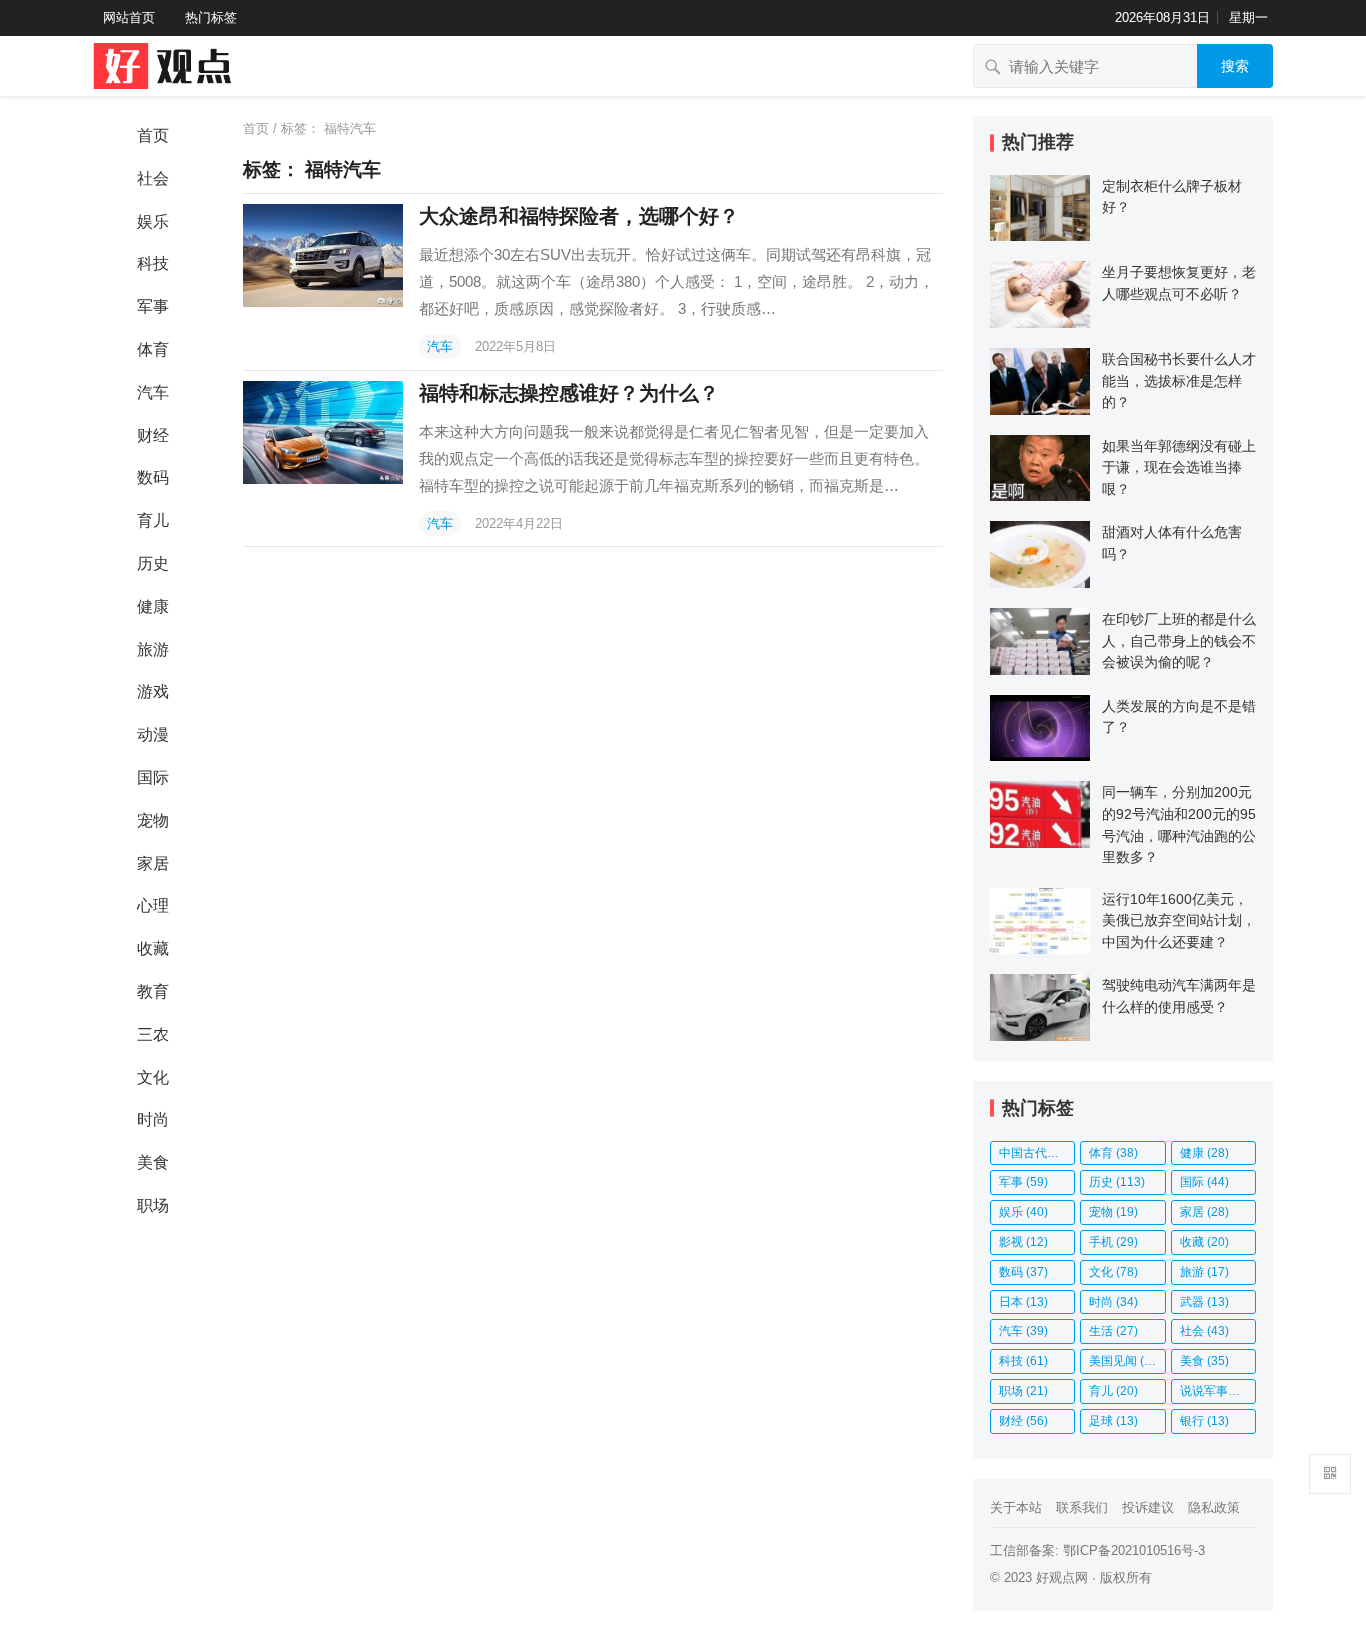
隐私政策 (1214, 1507)
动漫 (153, 734)
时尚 (153, 1119)
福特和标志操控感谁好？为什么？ (569, 393)
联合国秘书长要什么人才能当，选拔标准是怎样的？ (1179, 380)
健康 (153, 606)
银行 (1204, 1421)
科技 (153, 263)
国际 (153, 777)
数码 (153, 477)
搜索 (1235, 66)
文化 (153, 1077)
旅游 (153, 649)
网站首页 (129, 17)
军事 (153, 306)
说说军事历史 (1218, 1391)
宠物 (153, 820)
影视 (1023, 1242)
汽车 (153, 392)
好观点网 (1062, 1577)
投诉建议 (1148, 1507)
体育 (153, 349)
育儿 (153, 520)
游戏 (153, 691)
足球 (1113, 1421)
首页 (153, 135)
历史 (153, 563)
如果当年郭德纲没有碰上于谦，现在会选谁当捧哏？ (1179, 467)
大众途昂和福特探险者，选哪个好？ (579, 216)
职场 (153, 1205)
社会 (153, 178)
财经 (153, 435)
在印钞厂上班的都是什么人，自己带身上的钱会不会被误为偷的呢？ (1179, 640)
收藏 (153, 948)
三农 (153, 1034)
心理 (153, 905)
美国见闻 (1125, 1361)
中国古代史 (1037, 1153)
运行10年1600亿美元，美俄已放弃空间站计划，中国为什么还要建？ (1179, 920)
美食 (153, 1162)
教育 (153, 991)
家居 (153, 863)
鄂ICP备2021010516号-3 (1134, 1550)
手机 (1113, 1242)
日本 (1023, 1302)
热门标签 (211, 17)
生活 (1113, 1331)
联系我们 (1082, 1507)
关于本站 (1016, 1507)
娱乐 (153, 221)
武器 (1204, 1302)
